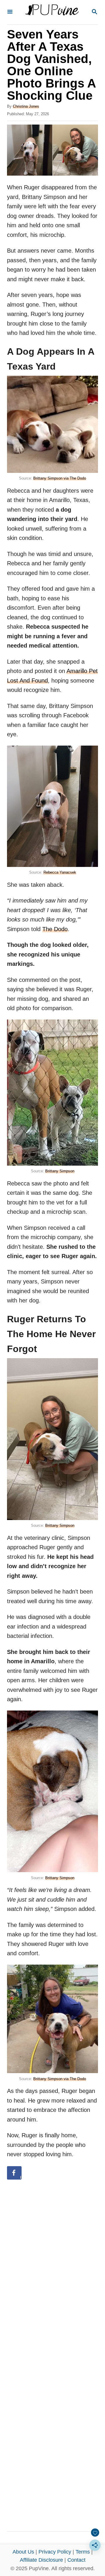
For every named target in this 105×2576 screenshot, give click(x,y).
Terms (83, 2552)
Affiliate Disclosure (41, 2560)
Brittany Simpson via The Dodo (60, 478)
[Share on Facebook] (14, 2173)
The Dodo (55, 929)
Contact (76, 2560)
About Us (23, 2552)
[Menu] (10, 12)
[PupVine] (52, 12)
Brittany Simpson (60, 1171)
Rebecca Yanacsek (60, 872)
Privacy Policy (55, 2552)
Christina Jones (26, 106)
